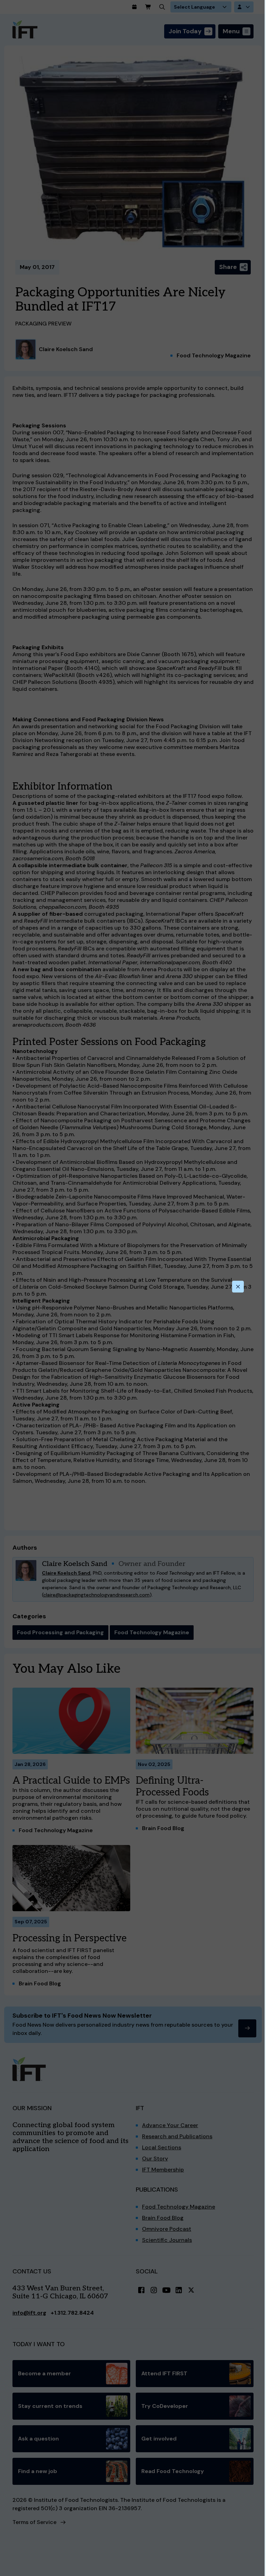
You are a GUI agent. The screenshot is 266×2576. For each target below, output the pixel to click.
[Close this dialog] (238, 1287)
